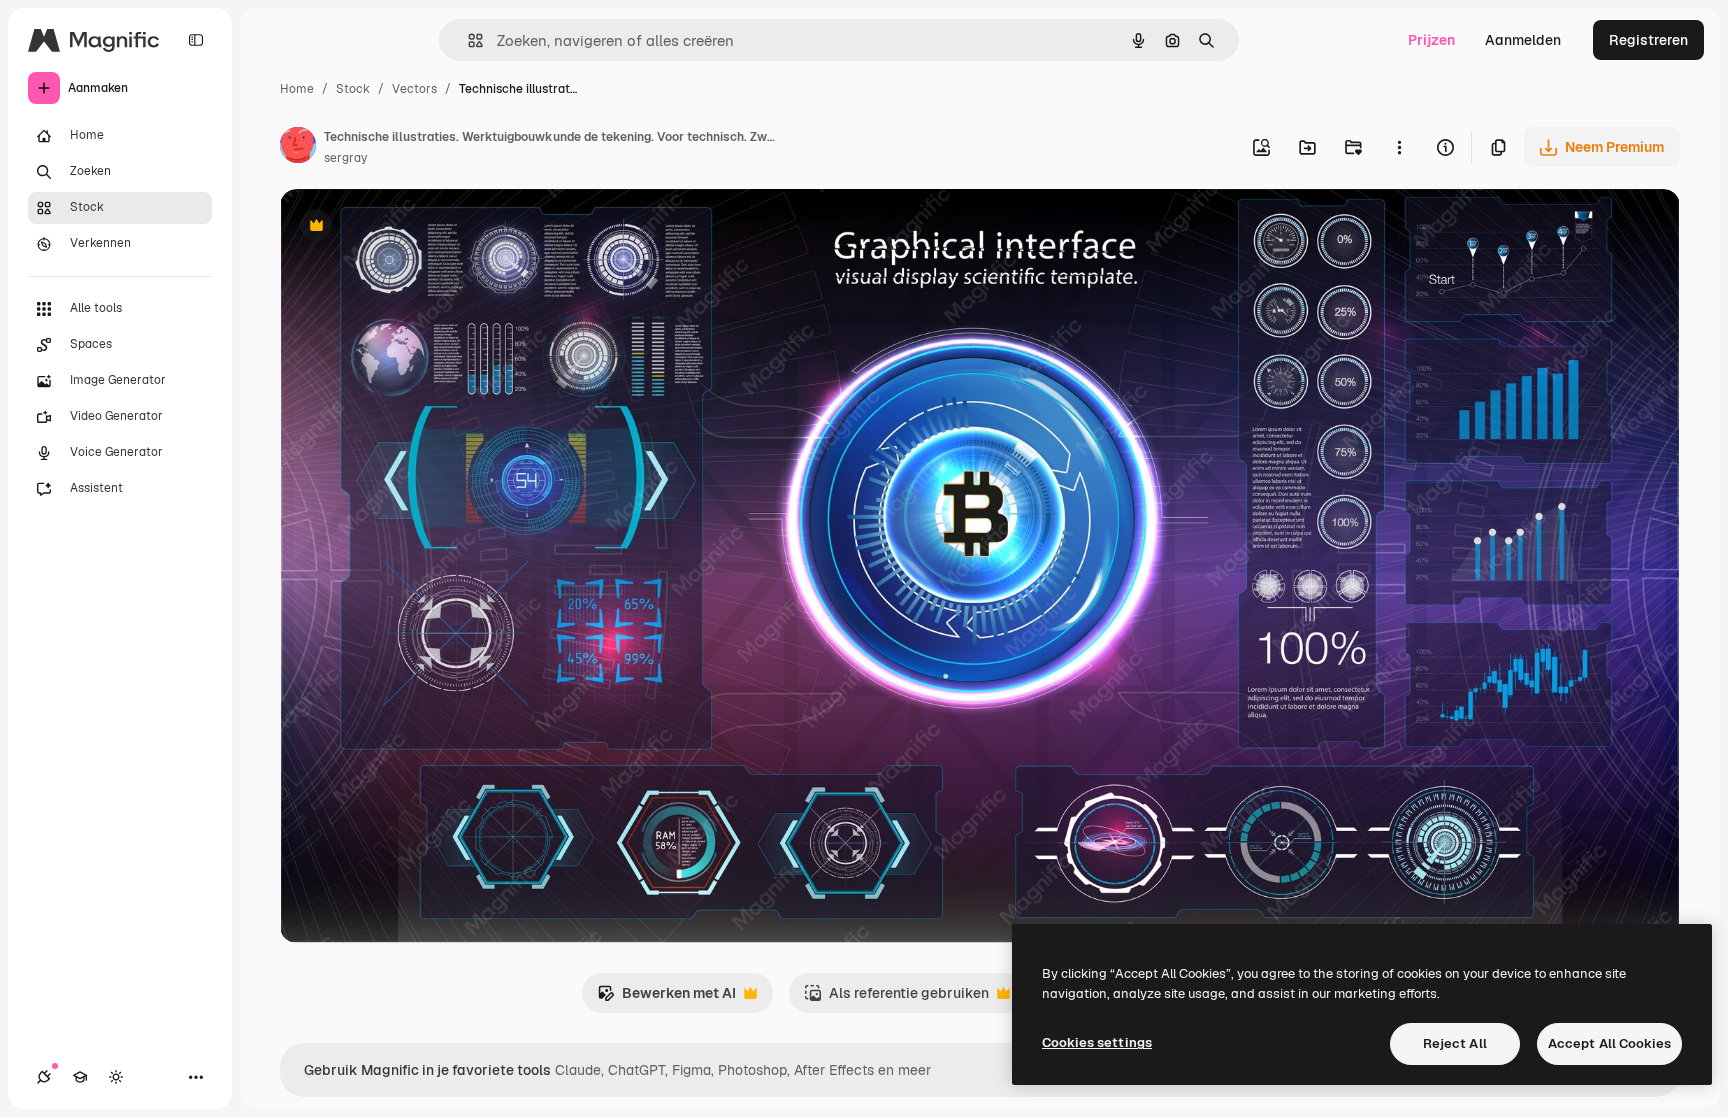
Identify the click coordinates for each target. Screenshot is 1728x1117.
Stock (353, 89)
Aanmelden (1523, 40)
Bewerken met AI (666, 998)
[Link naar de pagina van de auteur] (298, 148)
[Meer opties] (1399, 147)
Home (297, 89)
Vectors (414, 89)
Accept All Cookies (1609, 1043)
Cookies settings (1097, 1042)
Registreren (1648, 40)
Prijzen (1431, 40)
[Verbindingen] (44, 1077)
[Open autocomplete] (467, 40)
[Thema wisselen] (116, 1077)
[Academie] (80, 1077)
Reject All (1455, 1043)
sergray (345, 158)
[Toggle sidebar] (196, 40)
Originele (411, 227)
